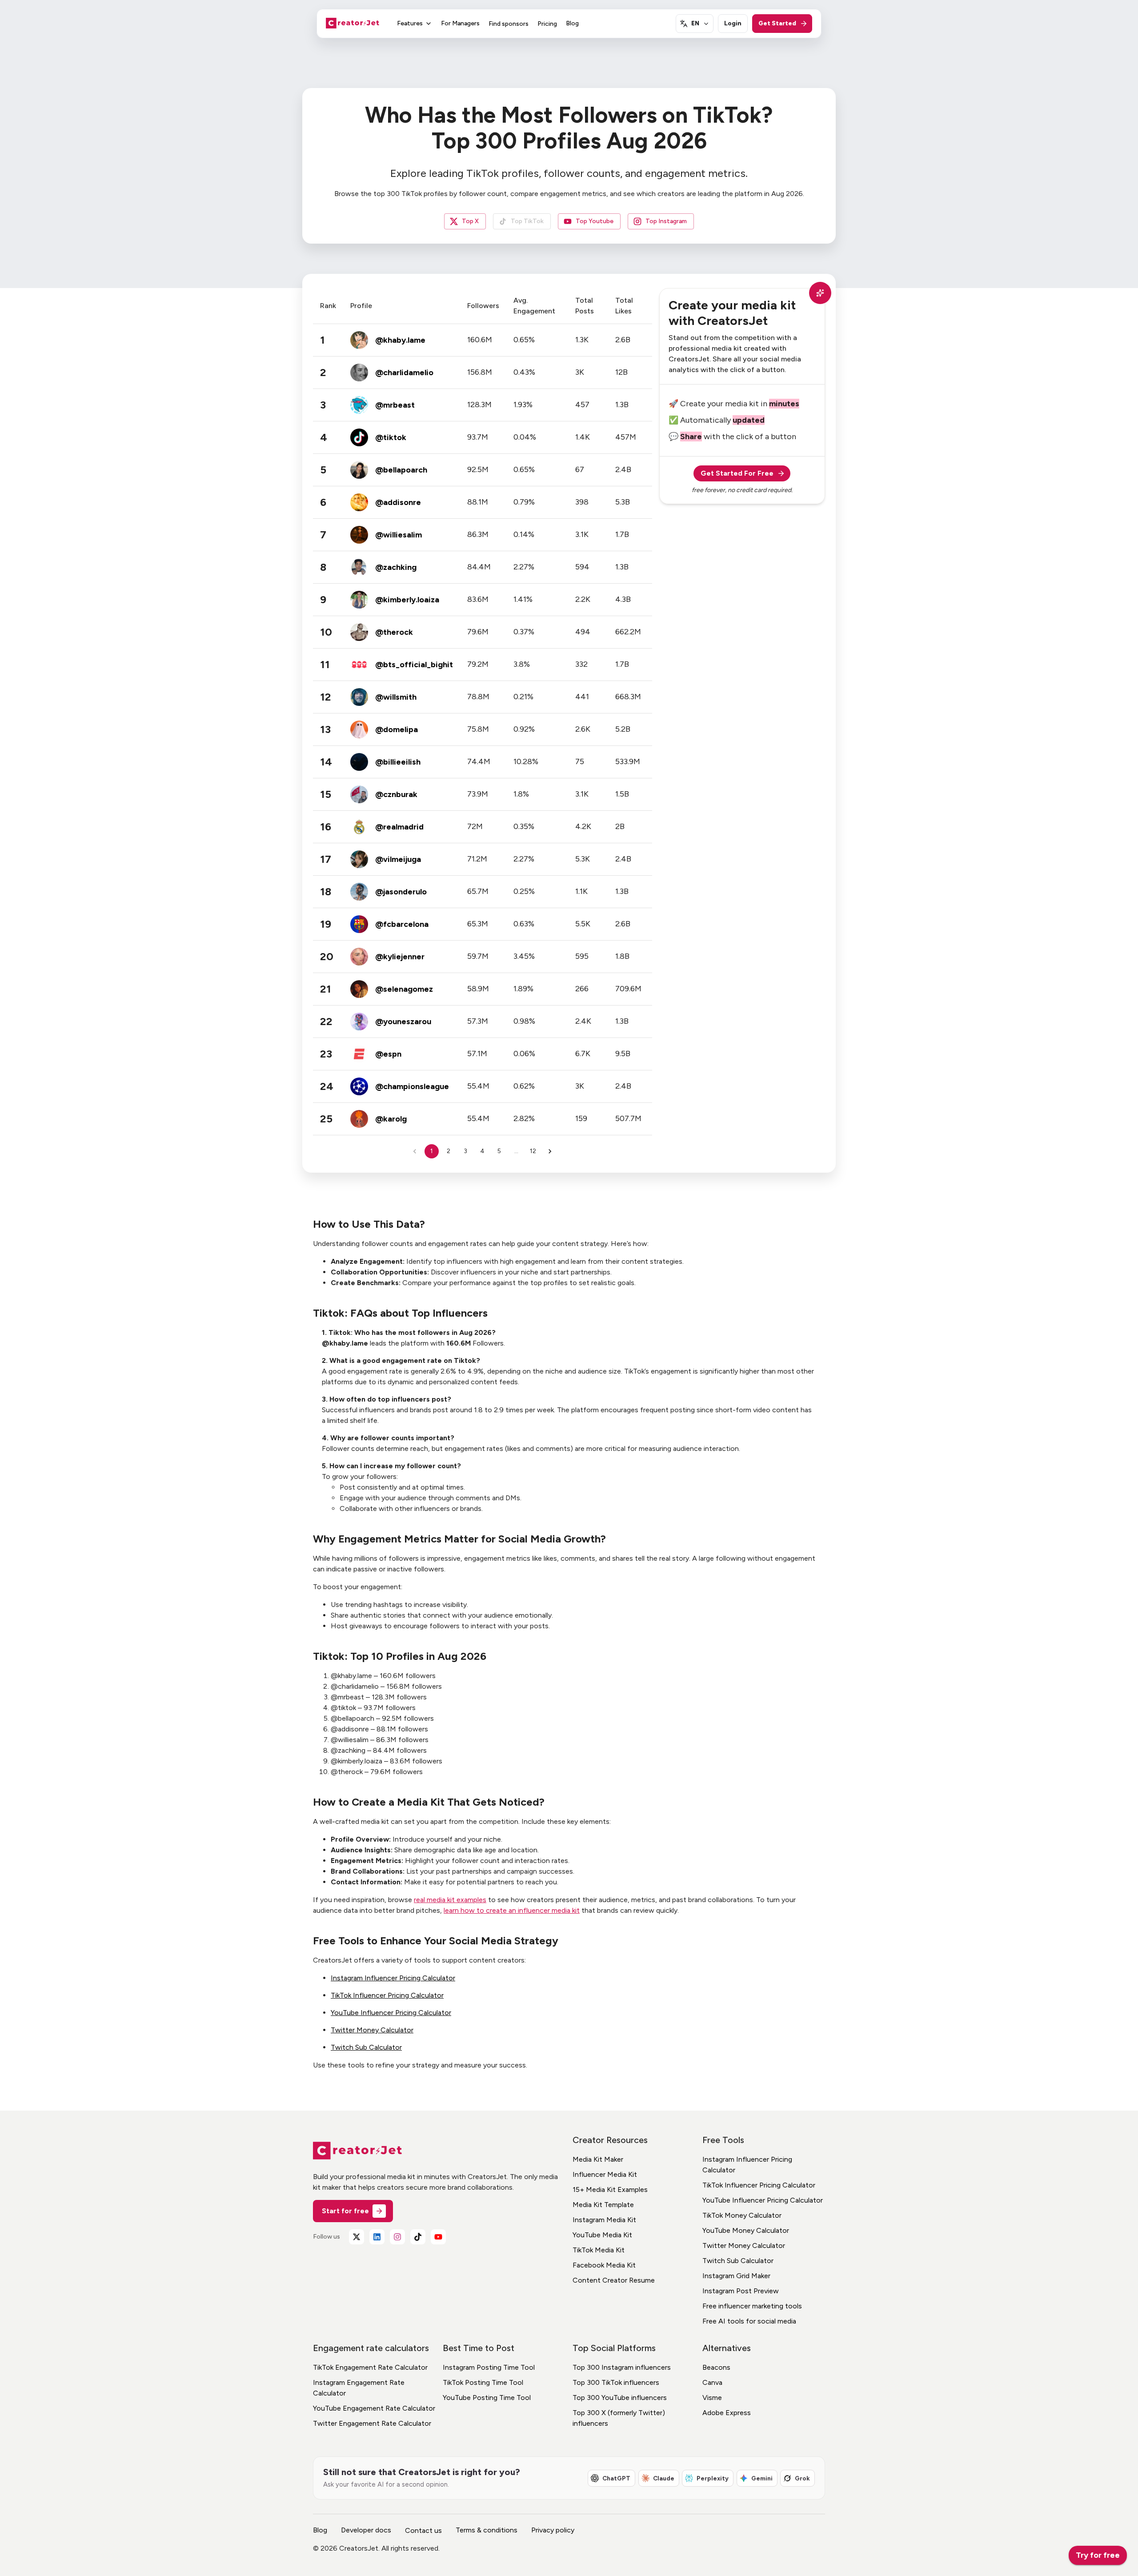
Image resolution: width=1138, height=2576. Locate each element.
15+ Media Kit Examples (610, 2189)
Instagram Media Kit (604, 2220)
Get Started (777, 23)
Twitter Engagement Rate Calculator (372, 2423)
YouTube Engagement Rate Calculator (374, 2408)
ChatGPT (616, 2478)
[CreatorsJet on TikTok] (418, 2237)
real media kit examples (450, 1900)
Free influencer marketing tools (752, 2306)
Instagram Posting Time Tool (489, 2367)
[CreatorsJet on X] (357, 2237)
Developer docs (366, 2530)
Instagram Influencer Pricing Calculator (393, 1978)
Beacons (716, 2367)
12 (533, 1151)
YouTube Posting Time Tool (487, 2398)
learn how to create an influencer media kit (512, 1910)
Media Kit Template (603, 2205)
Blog (572, 23)
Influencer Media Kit (605, 2174)
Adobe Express (727, 2413)
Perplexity (713, 2478)
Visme (712, 2398)
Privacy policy (553, 2530)
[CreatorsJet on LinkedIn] (377, 2237)
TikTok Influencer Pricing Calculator (387, 1995)
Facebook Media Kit (604, 2265)
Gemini (762, 2478)
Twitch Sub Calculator (366, 2047)
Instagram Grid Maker (736, 2276)
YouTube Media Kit (602, 2235)
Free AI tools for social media (749, 2321)
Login (733, 23)
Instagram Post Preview (741, 2291)
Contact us (423, 2530)
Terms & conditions (487, 2530)
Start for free (345, 2211)
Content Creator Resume (614, 2280)
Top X (470, 221)
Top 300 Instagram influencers (622, 2367)
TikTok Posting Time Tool (483, 2382)
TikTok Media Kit (599, 2250)
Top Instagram (666, 221)
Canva (712, 2382)
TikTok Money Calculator (742, 2215)
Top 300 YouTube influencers (620, 2398)
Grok (802, 2478)
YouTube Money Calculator (746, 2230)
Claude (664, 2478)
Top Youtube (595, 221)
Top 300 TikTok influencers (616, 2382)
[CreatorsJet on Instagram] (397, 2237)
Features (410, 23)
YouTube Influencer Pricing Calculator (391, 2013)
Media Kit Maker (598, 2159)
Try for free (1098, 2555)
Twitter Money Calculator (372, 2030)
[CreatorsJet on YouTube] (438, 2237)
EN (695, 23)
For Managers (460, 23)
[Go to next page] (550, 1151)
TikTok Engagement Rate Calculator (370, 2367)
